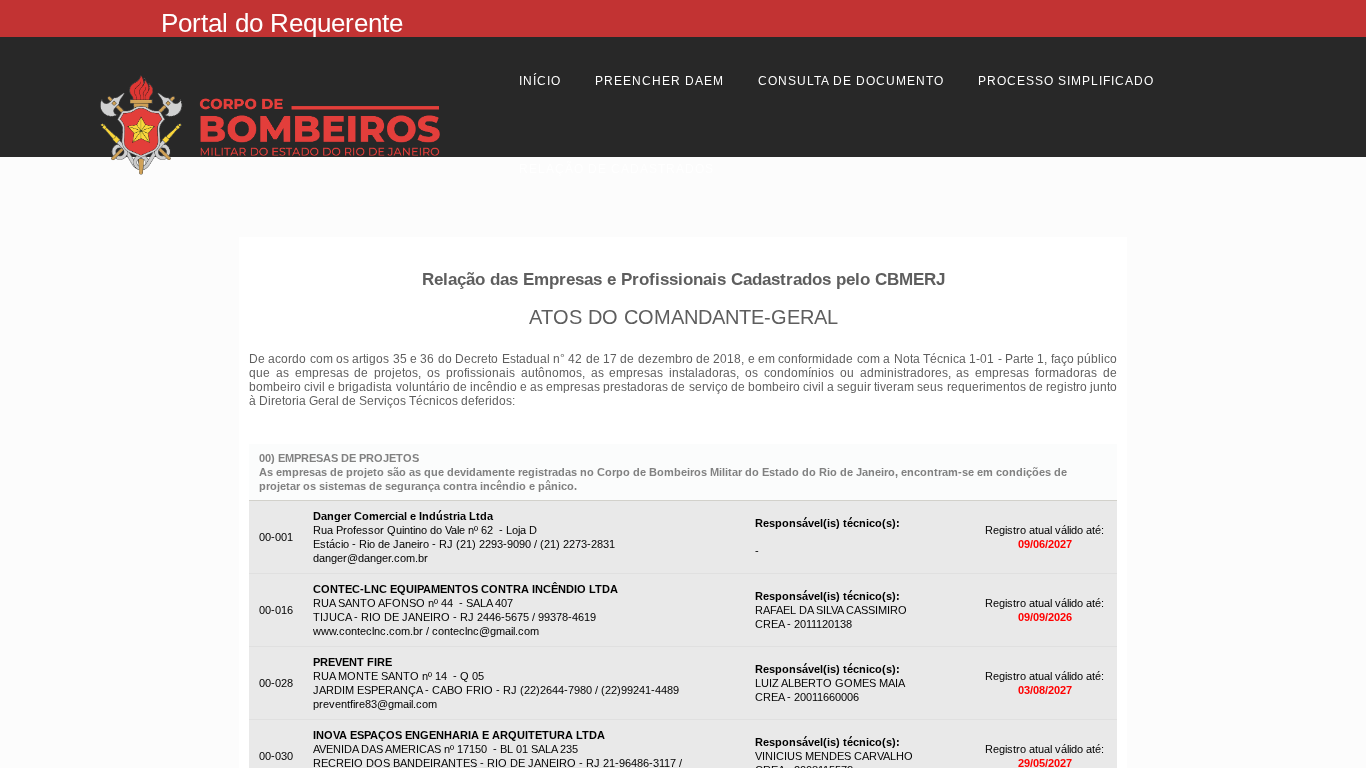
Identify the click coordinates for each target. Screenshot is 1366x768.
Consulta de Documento (851, 81)
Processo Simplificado (1066, 81)
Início (540, 81)
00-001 (276, 537)
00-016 (276, 610)
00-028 (276, 683)
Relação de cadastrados (616, 169)
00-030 (276, 756)
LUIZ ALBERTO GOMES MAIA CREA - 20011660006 (830, 683)
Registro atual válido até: (1044, 530)
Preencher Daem (659, 81)
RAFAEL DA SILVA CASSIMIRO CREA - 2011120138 (831, 610)
